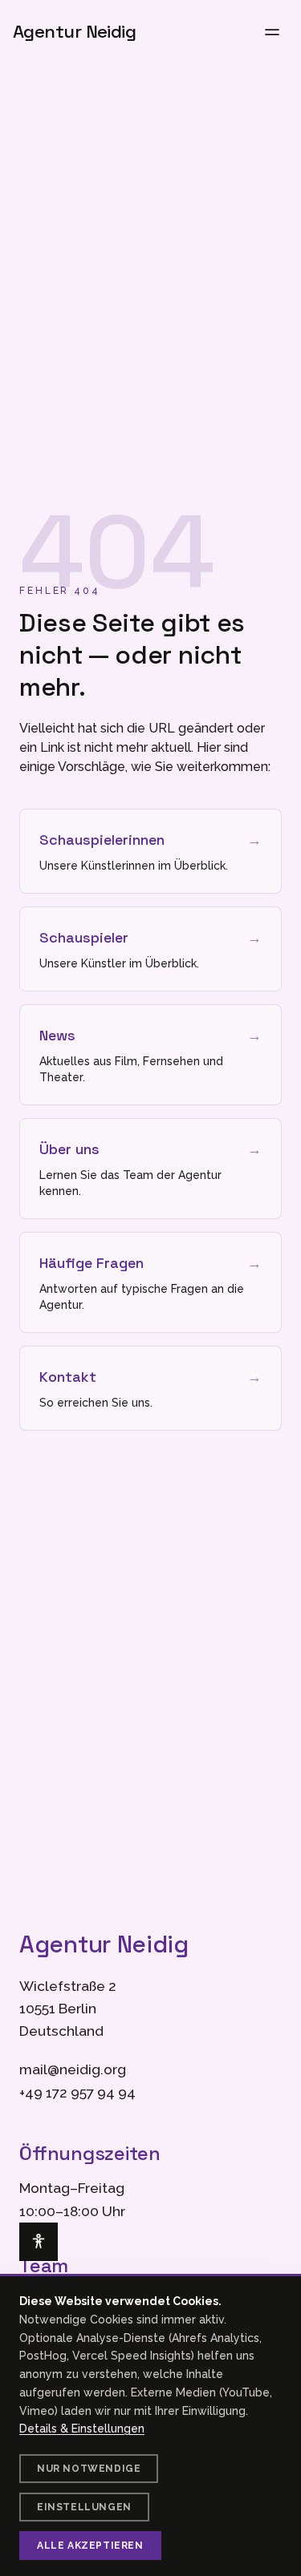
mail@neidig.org (73, 2069)
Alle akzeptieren (90, 2546)
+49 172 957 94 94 (77, 2093)
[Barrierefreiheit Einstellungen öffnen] (39, 2242)
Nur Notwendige (89, 2469)
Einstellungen (84, 2507)
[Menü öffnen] (272, 32)
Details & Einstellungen (82, 2429)
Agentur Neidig (74, 32)
